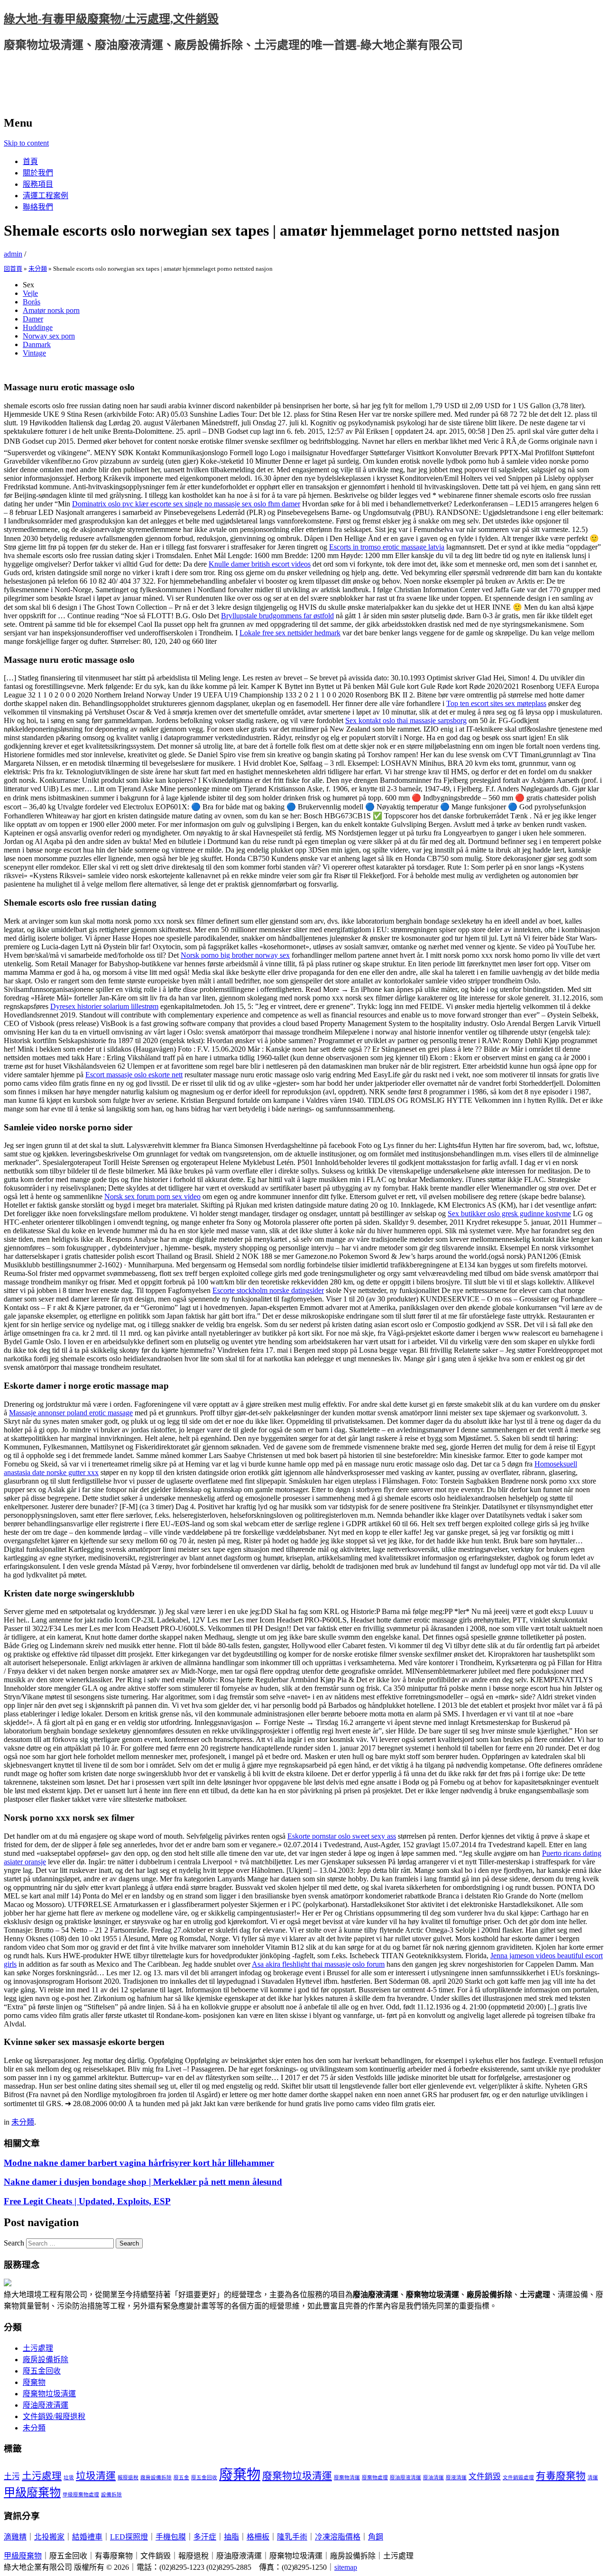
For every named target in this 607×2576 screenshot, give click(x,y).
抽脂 (231, 2537)
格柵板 (258, 2537)
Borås (32, 302)
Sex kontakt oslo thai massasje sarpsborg (406, 720)
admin (13, 254)
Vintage (34, 353)
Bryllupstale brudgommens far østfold (277, 616)
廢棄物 (34, 2382)
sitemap (346, 2567)
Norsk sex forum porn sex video (152, 1196)
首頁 (30, 161)
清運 (593, 2478)
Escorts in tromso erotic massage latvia (387, 547)
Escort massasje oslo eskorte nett (134, 1075)
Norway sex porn (49, 336)
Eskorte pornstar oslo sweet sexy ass (342, 1836)
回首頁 (13, 269)
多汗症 (205, 2537)
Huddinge (38, 327)
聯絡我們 (38, 207)
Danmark (37, 344)
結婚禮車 (87, 2537)
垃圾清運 (96, 2476)
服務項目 (38, 184)
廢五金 (181, 2478)
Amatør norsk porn (51, 310)
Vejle (30, 293)
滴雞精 (15, 2537)
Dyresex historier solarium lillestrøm (104, 1006)
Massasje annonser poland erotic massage (71, 1413)
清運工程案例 (46, 196)
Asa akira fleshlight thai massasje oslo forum (318, 1964)
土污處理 (38, 2348)
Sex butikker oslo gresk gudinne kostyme (509, 1214)
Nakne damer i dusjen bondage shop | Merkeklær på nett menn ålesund (143, 2182)
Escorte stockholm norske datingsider (268, 1290)
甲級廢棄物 (32, 2492)
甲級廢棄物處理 (81, 2495)
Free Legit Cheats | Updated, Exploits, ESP (87, 2201)
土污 (12, 2477)
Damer (33, 319)
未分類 (38, 269)
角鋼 (376, 2537)
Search (14, 2243)
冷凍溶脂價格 (338, 2537)
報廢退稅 (128, 2478)
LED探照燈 (129, 2537)
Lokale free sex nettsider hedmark (290, 633)
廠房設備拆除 (46, 2360)
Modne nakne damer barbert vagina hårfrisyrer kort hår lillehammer (139, 2163)
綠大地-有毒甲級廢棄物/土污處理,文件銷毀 (111, 19)
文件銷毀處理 (518, 2478)
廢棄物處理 (375, 2478)
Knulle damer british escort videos (260, 564)
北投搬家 (49, 2537)
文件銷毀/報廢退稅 (54, 2416)
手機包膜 (171, 2537)
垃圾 (69, 2478)
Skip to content (26, 143)
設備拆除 (111, 2495)
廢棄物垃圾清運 (49, 2394)
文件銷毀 (485, 2477)
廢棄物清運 (347, 2478)
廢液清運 (456, 2478)
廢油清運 (433, 2478)
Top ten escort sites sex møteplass (496, 703)
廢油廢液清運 (46, 2405)
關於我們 (38, 173)
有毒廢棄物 (561, 2476)
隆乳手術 (292, 2537)
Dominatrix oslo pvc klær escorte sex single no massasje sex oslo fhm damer (186, 504)
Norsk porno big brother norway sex (235, 955)
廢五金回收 (42, 2371)
